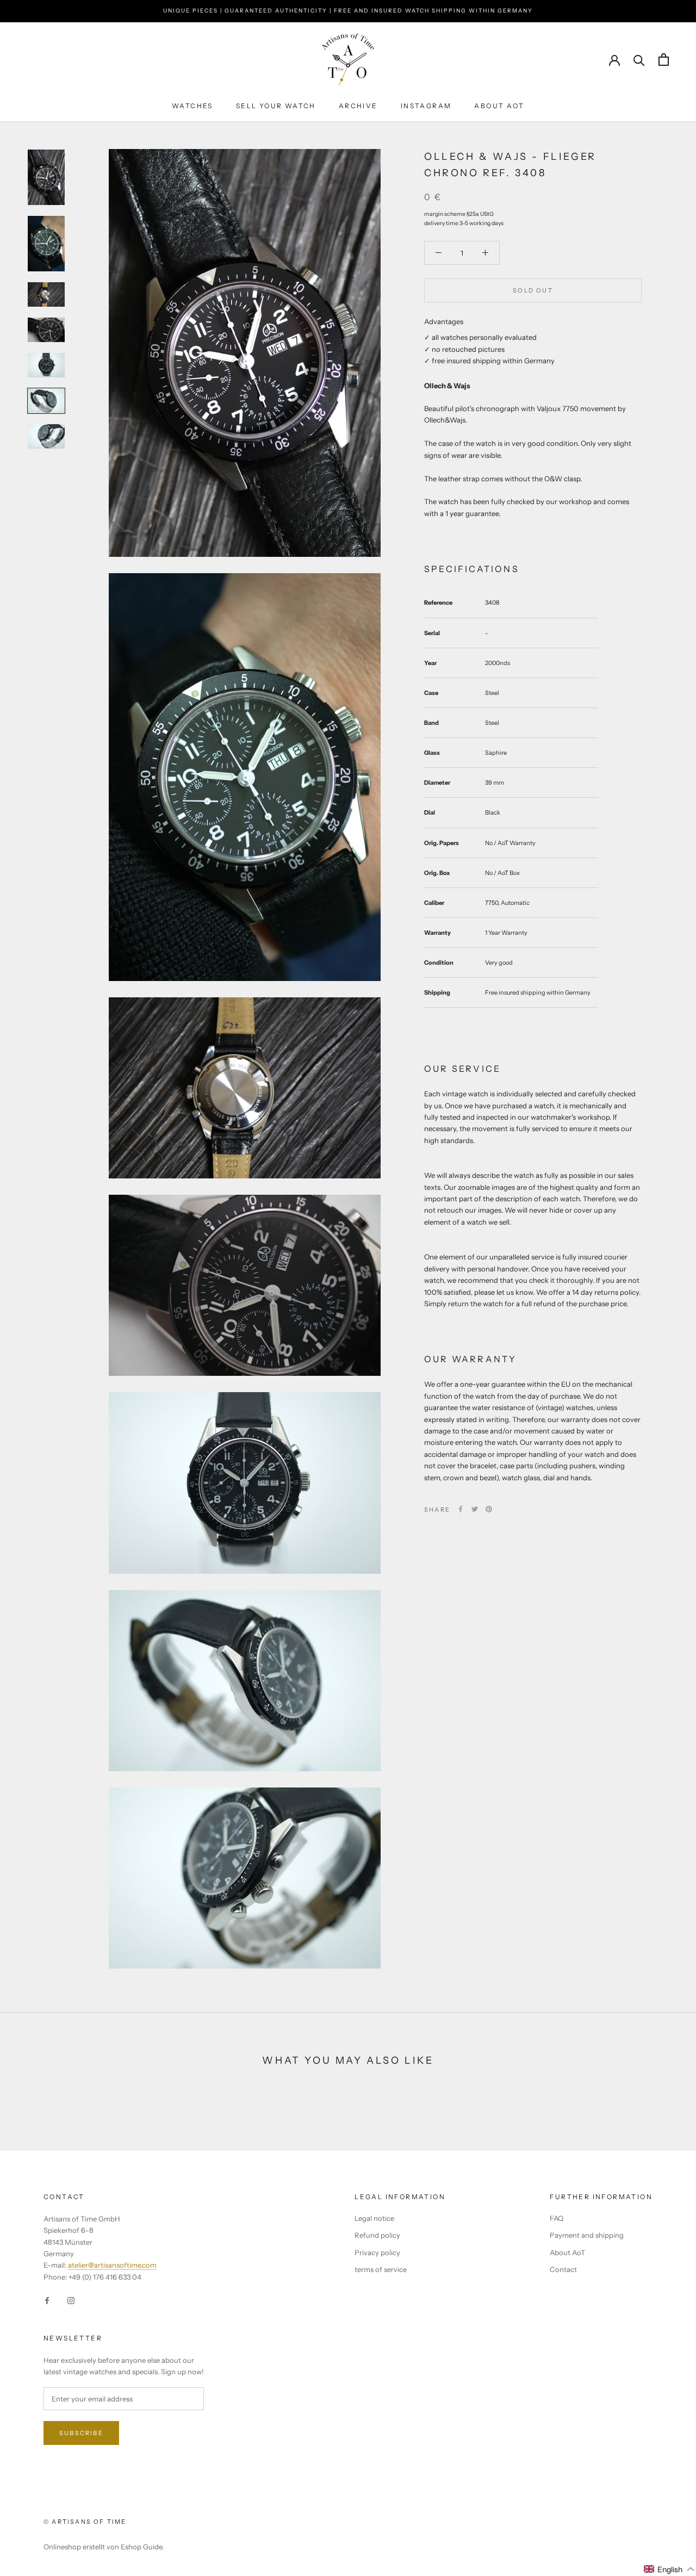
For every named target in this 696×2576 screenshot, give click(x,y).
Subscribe (81, 2433)
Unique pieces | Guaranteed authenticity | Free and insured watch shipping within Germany (348, 11)
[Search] (639, 60)
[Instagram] (71, 2299)
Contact (563, 2269)
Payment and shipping (587, 2235)
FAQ (557, 2218)
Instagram (426, 106)
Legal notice (374, 2218)
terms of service (381, 2269)
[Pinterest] (489, 1509)
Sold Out (533, 290)
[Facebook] (461, 1509)
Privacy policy (377, 2252)
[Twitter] (475, 1509)
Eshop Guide (141, 2547)
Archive (358, 106)
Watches (192, 106)
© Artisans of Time (85, 2522)
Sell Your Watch (276, 106)
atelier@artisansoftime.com (112, 2265)
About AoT (499, 106)
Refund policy (377, 2235)
